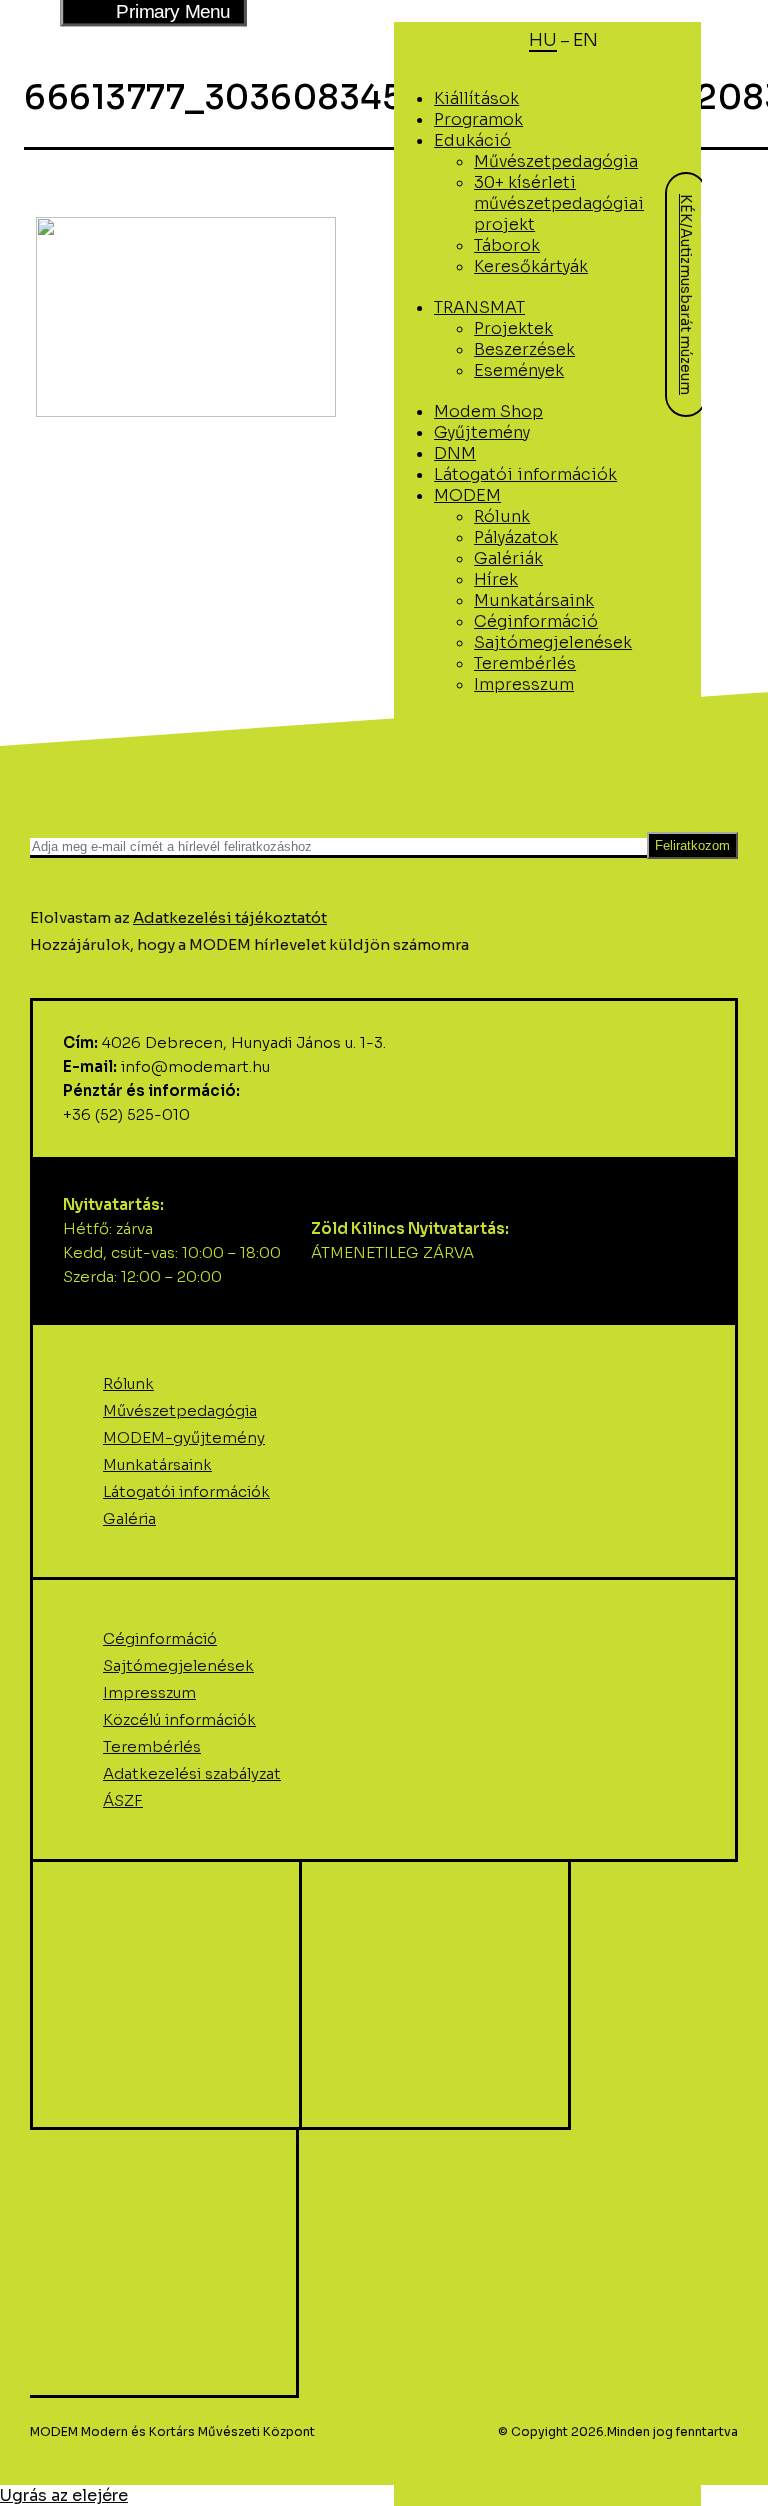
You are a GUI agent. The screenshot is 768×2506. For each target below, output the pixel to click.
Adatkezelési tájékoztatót (230, 917)
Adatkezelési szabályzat (192, 1773)
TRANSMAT (479, 307)
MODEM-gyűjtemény (184, 1437)
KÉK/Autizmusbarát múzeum (686, 294)
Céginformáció (536, 621)
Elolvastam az (178, 917)
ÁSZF (123, 1800)
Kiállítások (476, 98)
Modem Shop (488, 411)
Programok (478, 119)
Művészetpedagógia (556, 161)
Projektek (513, 328)
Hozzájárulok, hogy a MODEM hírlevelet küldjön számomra (249, 944)
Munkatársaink (157, 1464)
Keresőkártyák (531, 266)
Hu (543, 40)
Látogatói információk (186, 1491)
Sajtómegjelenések (553, 642)
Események (519, 370)
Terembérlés (525, 663)
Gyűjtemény (482, 432)
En (585, 40)
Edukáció (472, 140)
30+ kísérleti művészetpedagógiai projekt (559, 203)
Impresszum (524, 684)
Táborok (507, 245)
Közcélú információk (179, 1719)
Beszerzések (524, 349)
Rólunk (128, 1383)
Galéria (129, 1518)
